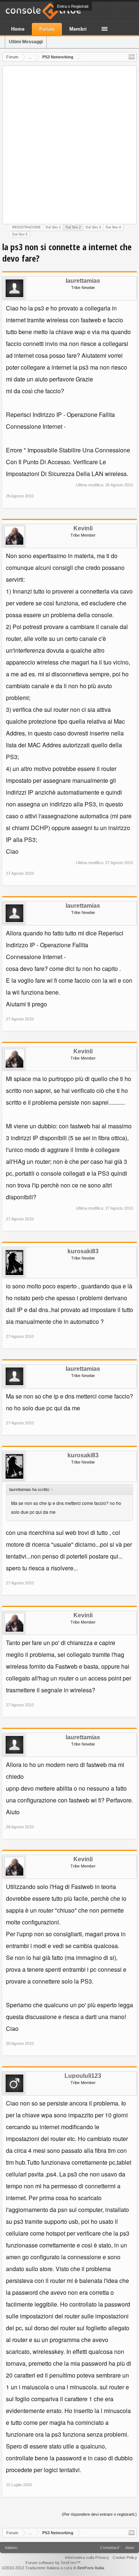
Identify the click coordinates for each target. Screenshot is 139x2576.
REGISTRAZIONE (27, 227)
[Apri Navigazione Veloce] (132, 57)
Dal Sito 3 (93, 227)
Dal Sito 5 (20, 234)
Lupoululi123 (83, 2076)
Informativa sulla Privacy (87, 2558)
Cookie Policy (125, 2558)
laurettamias (83, 281)
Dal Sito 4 (113, 227)
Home (18, 29)
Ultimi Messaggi (26, 42)
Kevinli (83, 529)
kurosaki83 (83, 1251)
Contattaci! (110, 2548)
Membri (78, 29)
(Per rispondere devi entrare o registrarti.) (99, 2514)
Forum (47, 29)
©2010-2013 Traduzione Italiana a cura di (53, 2568)
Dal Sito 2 (73, 227)
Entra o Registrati (73, 6)
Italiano (11, 2548)
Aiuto (130, 2548)
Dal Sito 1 (53, 227)
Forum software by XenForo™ (53, 2563)
